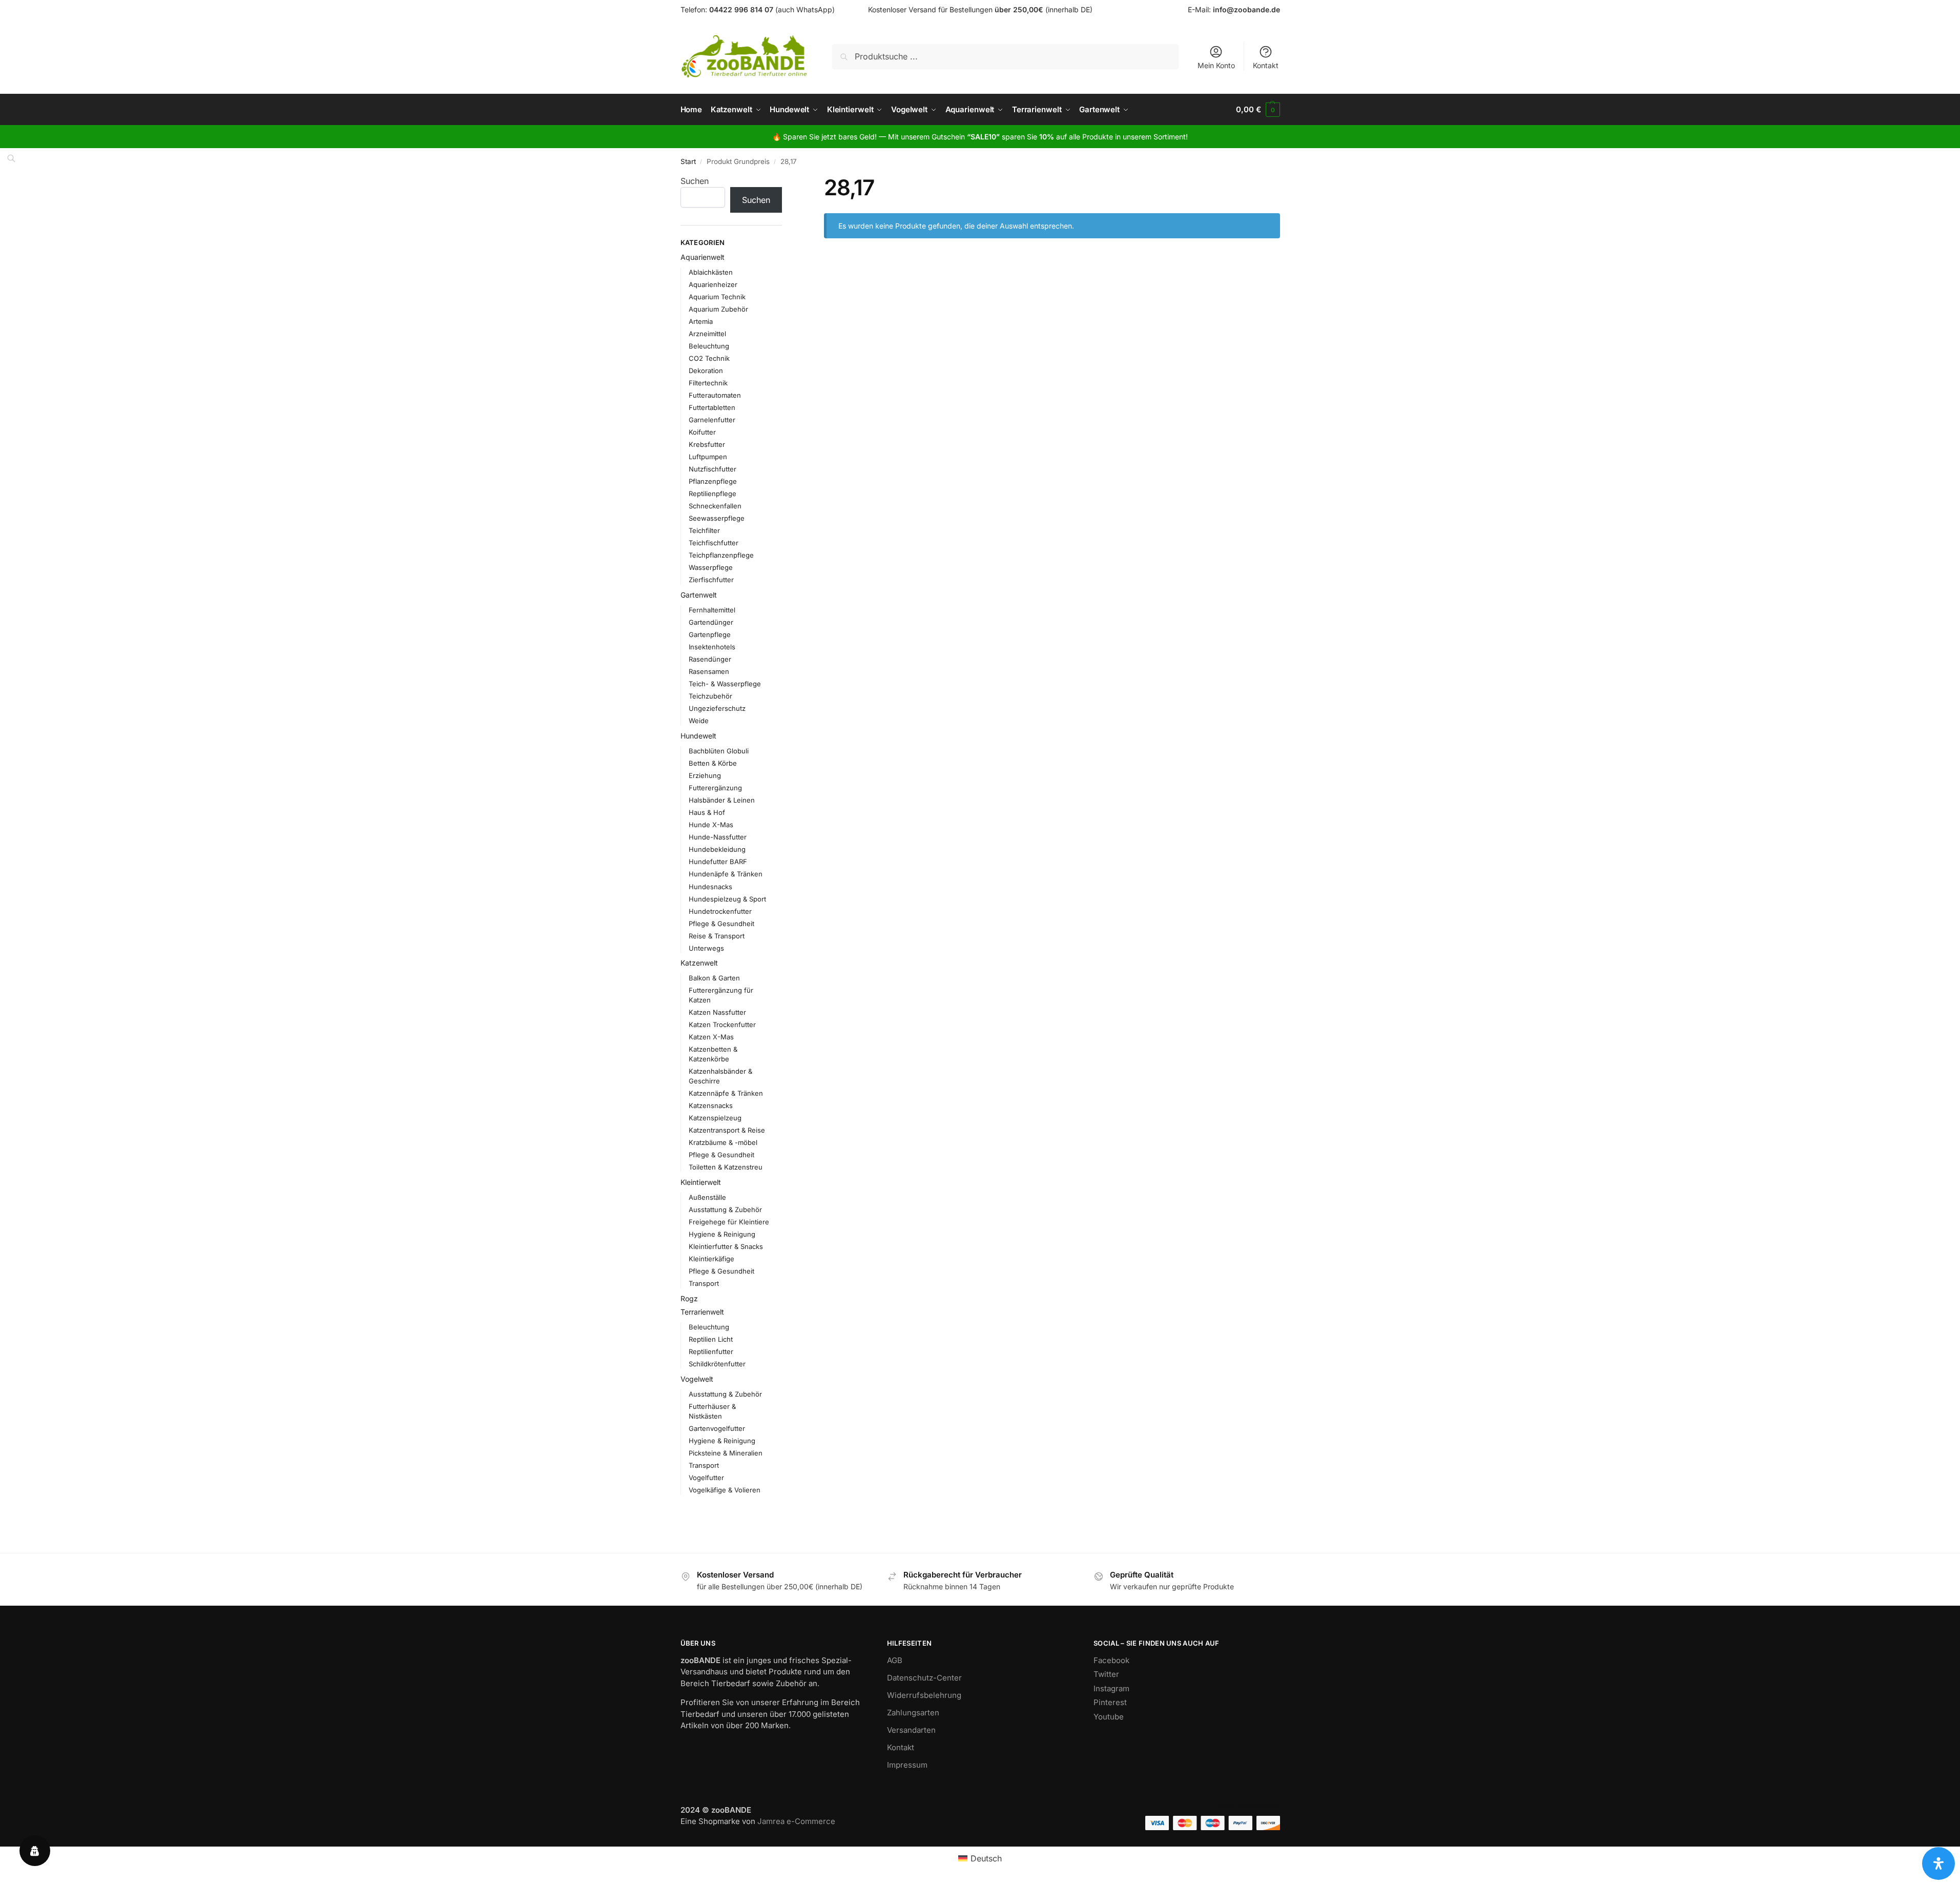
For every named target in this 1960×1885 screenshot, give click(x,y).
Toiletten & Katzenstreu (726, 1167)
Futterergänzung (715, 788)
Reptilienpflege (713, 494)
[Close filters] (785, 181)
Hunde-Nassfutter (718, 837)
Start (688, 161)
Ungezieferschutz (717, 708)
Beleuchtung (709, 346)
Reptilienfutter (711, 1351)
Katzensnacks (711, 1105)
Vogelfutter (706, 1478)
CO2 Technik (709, 358)
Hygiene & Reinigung (722, 1234)
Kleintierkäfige (711, 1259)
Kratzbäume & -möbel (723, 1142)
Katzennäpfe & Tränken (726, 1093)
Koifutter (702, 432)
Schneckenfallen (715, 506)
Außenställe (707, 1197)
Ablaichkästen (711, 272)
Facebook (1111, 1660)
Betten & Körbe (713, 763)
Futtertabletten (712, 407)
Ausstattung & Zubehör (725, 1210)
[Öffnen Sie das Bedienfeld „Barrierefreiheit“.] (1938, 1863)
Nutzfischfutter (713, 469)
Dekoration (706, 371)
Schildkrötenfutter (717, 1364)
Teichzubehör (710, 696)
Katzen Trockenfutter (722, 1025)
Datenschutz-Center (924, 1678)
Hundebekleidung (717, 849)
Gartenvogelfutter (717, 1428)
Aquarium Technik (717, 297)
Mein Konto (1216, 65)
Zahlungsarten (913, 1713)
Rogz (689, 1298)
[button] (1258, 110)
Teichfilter (704, 530)
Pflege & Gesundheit (721, 924)
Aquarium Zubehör (718, 309)
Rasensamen (709, 671)
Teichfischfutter (714, 543)
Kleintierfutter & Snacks (726, 1246)
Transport (704, 1283)
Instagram (1111, 1688)
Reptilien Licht (711, 1339)
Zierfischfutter (711, 580)
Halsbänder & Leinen (722, 800)
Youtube (1109, 1717)
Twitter (1106, 1674)
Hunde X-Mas (711, 825)
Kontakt (1266, 65)
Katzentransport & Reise (727, 1130)
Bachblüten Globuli (719, 751)
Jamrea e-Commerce (796, 1821)
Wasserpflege (711, 567)
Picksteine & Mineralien (726, 1453)
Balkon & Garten (714, 978)
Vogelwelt (697, 1379)
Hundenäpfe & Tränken (726, 874)
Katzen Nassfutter (717, 1012)
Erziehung (705, 775)
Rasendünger (710, 659)
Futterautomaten (715, 395)
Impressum (907, 1765)
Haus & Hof (707, 812)
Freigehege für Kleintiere (729, 1222)
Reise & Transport (717, 936)
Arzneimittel (707, 334)
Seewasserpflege (717, 518)
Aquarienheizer (713, 284)
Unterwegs (706, 948)
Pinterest (1110, 1702)
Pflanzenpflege (713, 481)
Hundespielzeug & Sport (727, 899)
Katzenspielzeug (715, 1118)
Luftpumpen (708, 457)
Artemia (701, 321)
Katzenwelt (699, 963)
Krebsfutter (707, 444)
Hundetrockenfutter (720, 911)
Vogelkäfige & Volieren (725, 1490)
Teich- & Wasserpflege (725, 684)
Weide (699, 721)
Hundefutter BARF (718, 862)
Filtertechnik (708, 383)
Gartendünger (711, 622)
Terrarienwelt (702, 1312)
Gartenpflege (710, 634)
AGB (895, 1660)
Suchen (695, 181)
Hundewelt (698, 736)
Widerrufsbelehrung (924, 1695)
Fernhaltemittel (712, 610)
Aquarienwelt (703, 257)
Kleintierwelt (701, 1182)
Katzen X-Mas (711, 1037)
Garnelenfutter (712, 420)
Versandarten (911, 1730)
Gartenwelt (699, 595)
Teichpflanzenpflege (721, 555)
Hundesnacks (710, 887)
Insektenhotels (712, 647)
